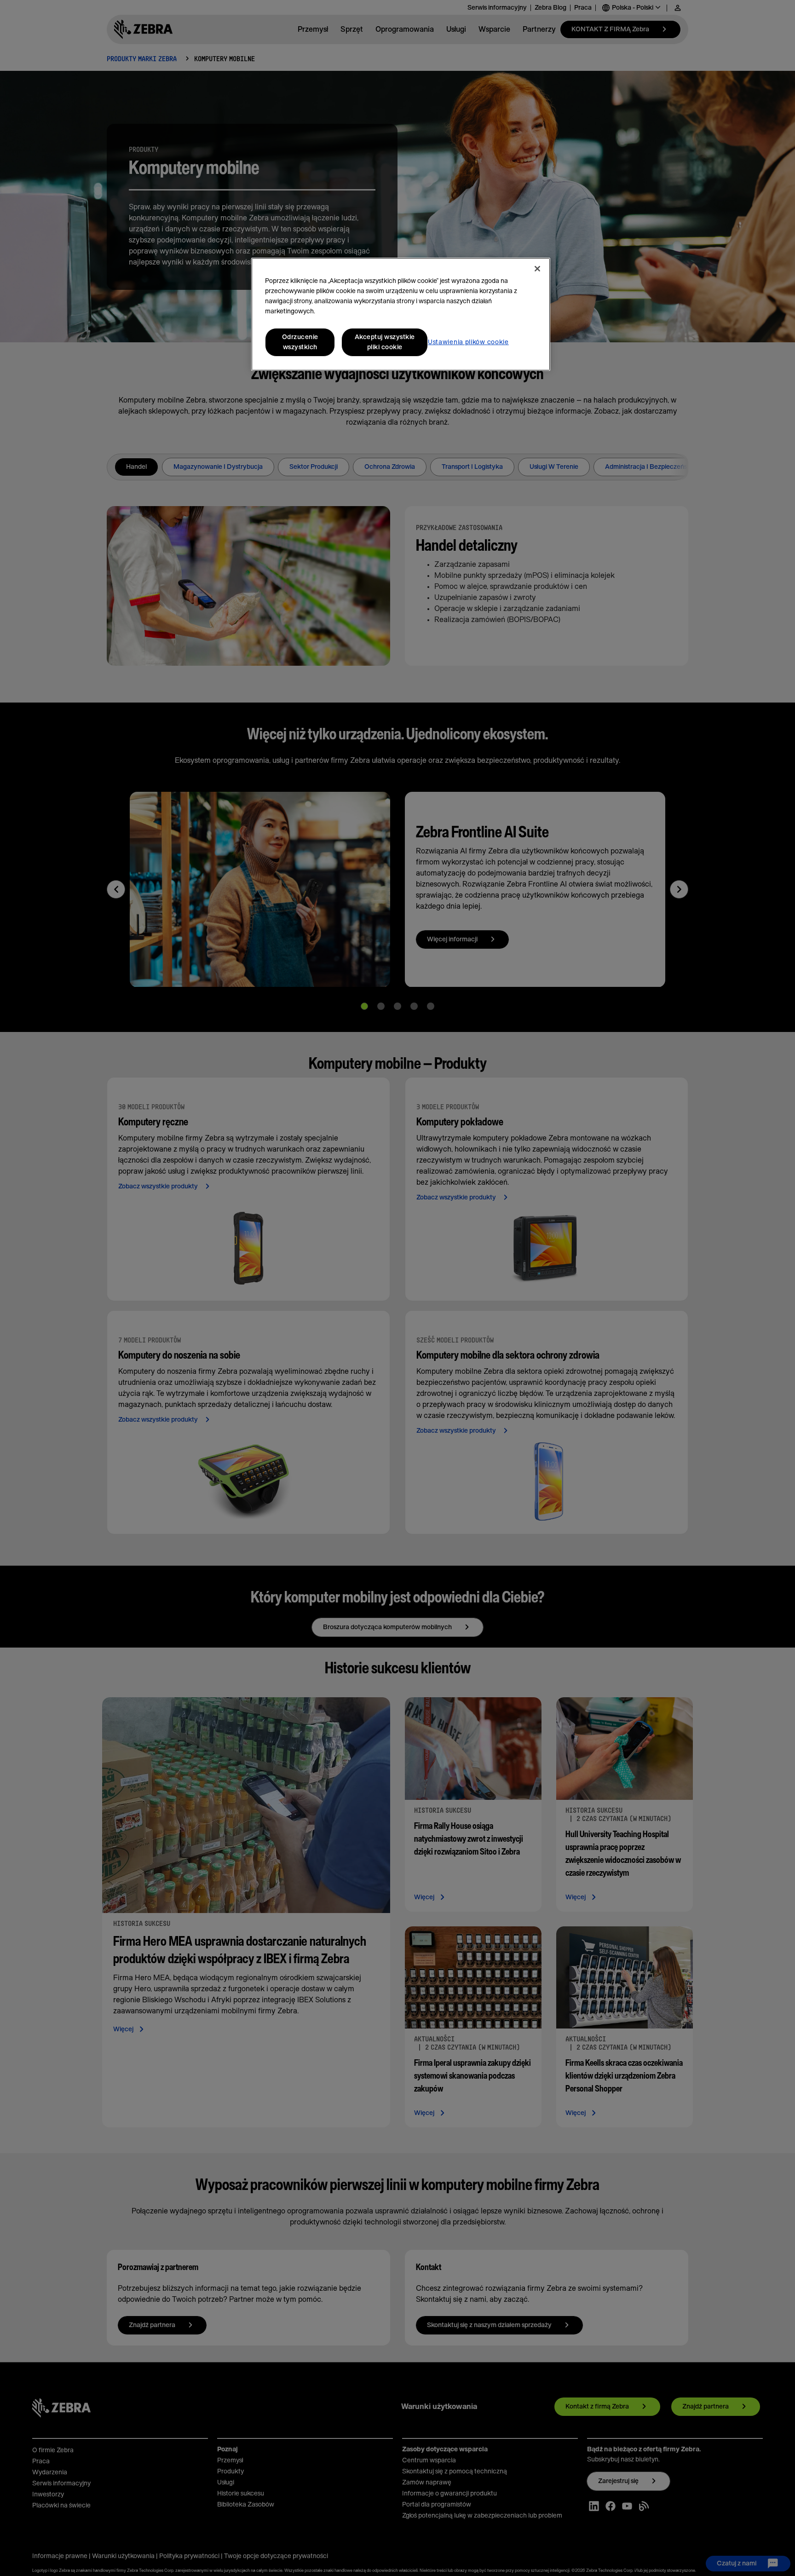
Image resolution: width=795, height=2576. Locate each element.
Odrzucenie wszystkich (300, 342)
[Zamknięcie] (537, 269)
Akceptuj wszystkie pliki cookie (385, 342)
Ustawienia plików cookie (468, 342)
